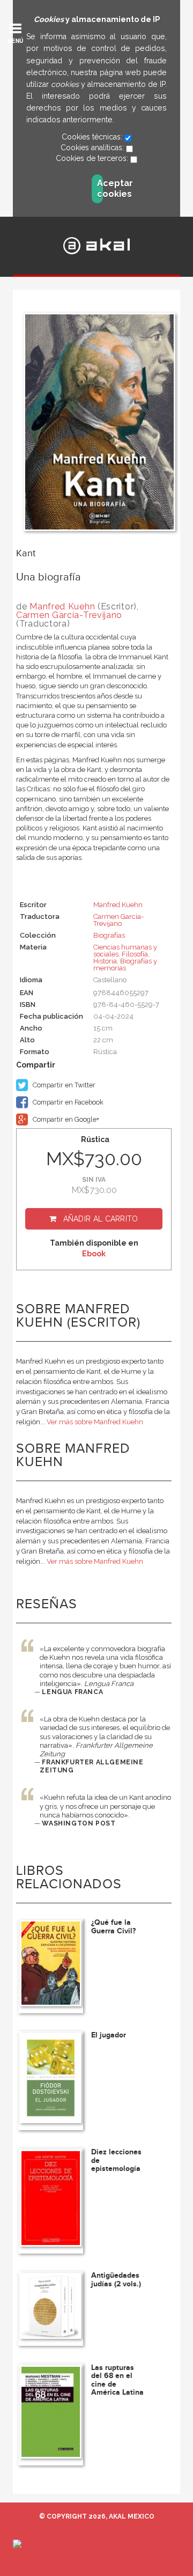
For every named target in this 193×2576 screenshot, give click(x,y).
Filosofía (135, 954)
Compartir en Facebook (67, 1102)
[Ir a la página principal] (97, 245)
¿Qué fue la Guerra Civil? (113, 1926)
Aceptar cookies (100, 189)
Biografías (109, 935)
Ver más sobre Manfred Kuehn (95, 1422)
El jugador (109, 2035)
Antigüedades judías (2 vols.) (116, 2279)
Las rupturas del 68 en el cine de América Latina (117, 2380)
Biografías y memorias (125, 965)
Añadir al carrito (101, 1219)
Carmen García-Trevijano (69, 615)
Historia (105, 961)
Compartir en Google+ (65, 1119)
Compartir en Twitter (63, 1085)
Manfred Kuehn (62, 606)
